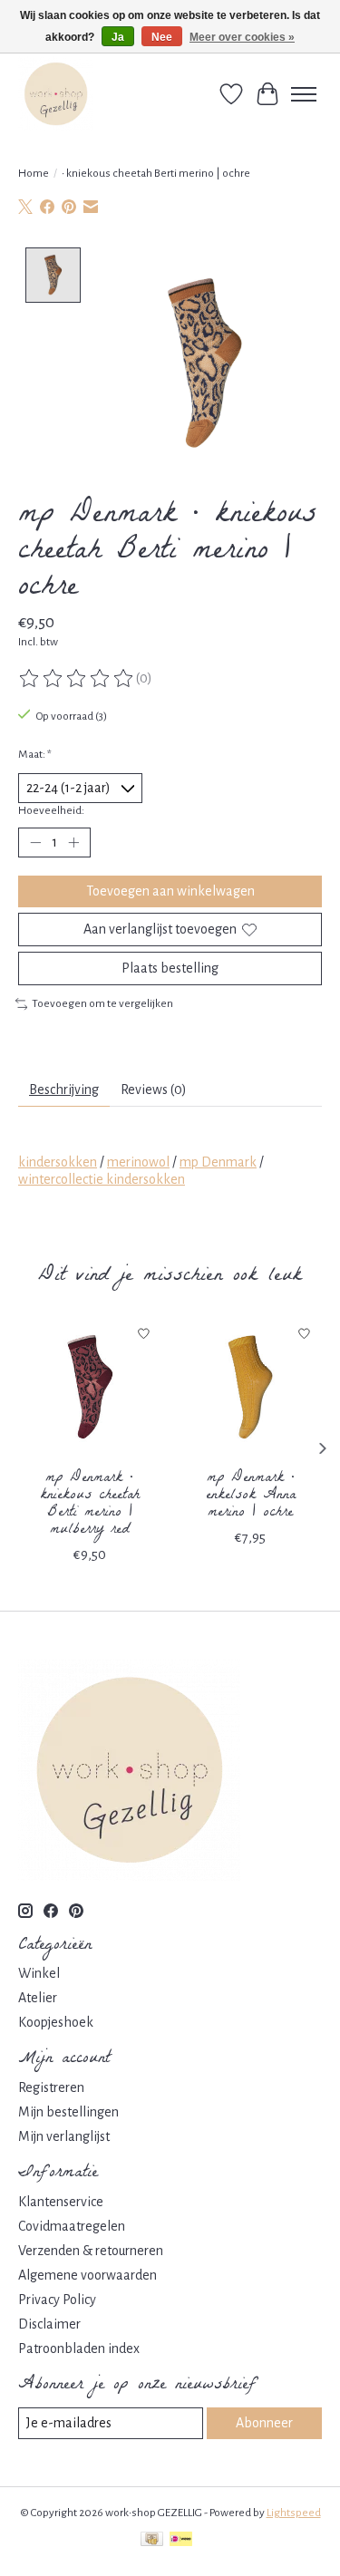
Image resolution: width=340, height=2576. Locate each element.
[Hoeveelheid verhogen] (73, 843)
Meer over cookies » (242, 37)
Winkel (39, 1973)
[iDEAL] (181, 2541)
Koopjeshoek (56, 2022)
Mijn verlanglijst (64, 2136)
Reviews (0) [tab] (154, 1089)
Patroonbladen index (79, 2348)
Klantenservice (61, 2202)
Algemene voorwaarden (87, 2275)
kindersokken (58, 1162)
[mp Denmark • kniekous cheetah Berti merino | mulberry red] (90, 1388)
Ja (118, 37)
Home (34, 173)
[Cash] (152, 2541)
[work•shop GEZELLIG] (56, 94)
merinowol (138, 1162)
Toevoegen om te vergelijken (102, 1003)
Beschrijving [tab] (64, 1089)
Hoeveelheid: (51, 810)
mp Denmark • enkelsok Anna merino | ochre (251, 1495)
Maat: (35, 754)
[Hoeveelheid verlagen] (35, 843)
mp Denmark (218, 1162)
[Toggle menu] (304, 94)
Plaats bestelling (170, 968)
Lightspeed (294, 2513)
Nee (162, 37)
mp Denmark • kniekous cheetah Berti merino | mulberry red (90, 1504)
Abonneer (264, 2423)
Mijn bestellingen (68, 2112)
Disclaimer (49, 2324)
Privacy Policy (57, 2300)
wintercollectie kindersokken (102, 1179)
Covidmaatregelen (72, 2226)
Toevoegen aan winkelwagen (170, 891)
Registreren (51, 2087)
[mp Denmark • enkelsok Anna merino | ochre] (251, 1388)
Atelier (38, 1998)
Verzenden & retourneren (91, 2251)
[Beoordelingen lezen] (77, 679)
